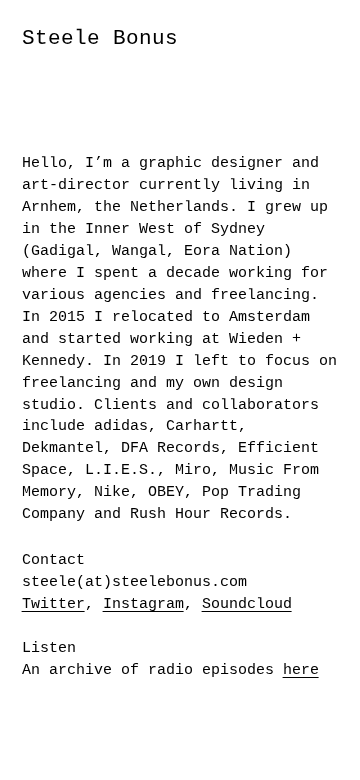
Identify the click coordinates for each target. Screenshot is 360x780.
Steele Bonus (100, 38)
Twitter (53, 604)
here (301, 670)
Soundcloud (247, 604)
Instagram (143, 604)
